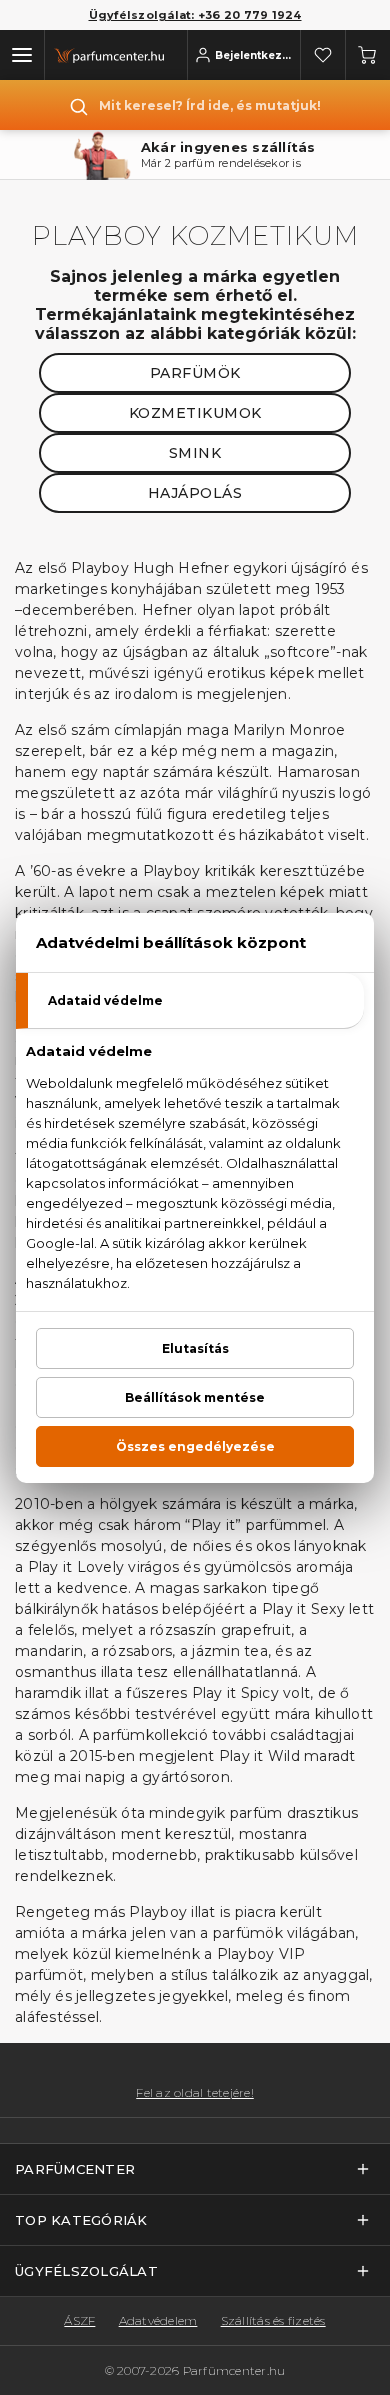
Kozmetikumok (195, 413)
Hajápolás (195, 493)
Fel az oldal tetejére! (195, 2093)
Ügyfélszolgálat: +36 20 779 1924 (195, 15)
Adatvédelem (158, 2320)
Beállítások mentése (195, 1397)
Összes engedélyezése (195, 1446)
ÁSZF (79, 2320)
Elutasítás (195, 1348)
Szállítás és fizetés (273, 2320)
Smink (195, 453)
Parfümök (195, 373)
